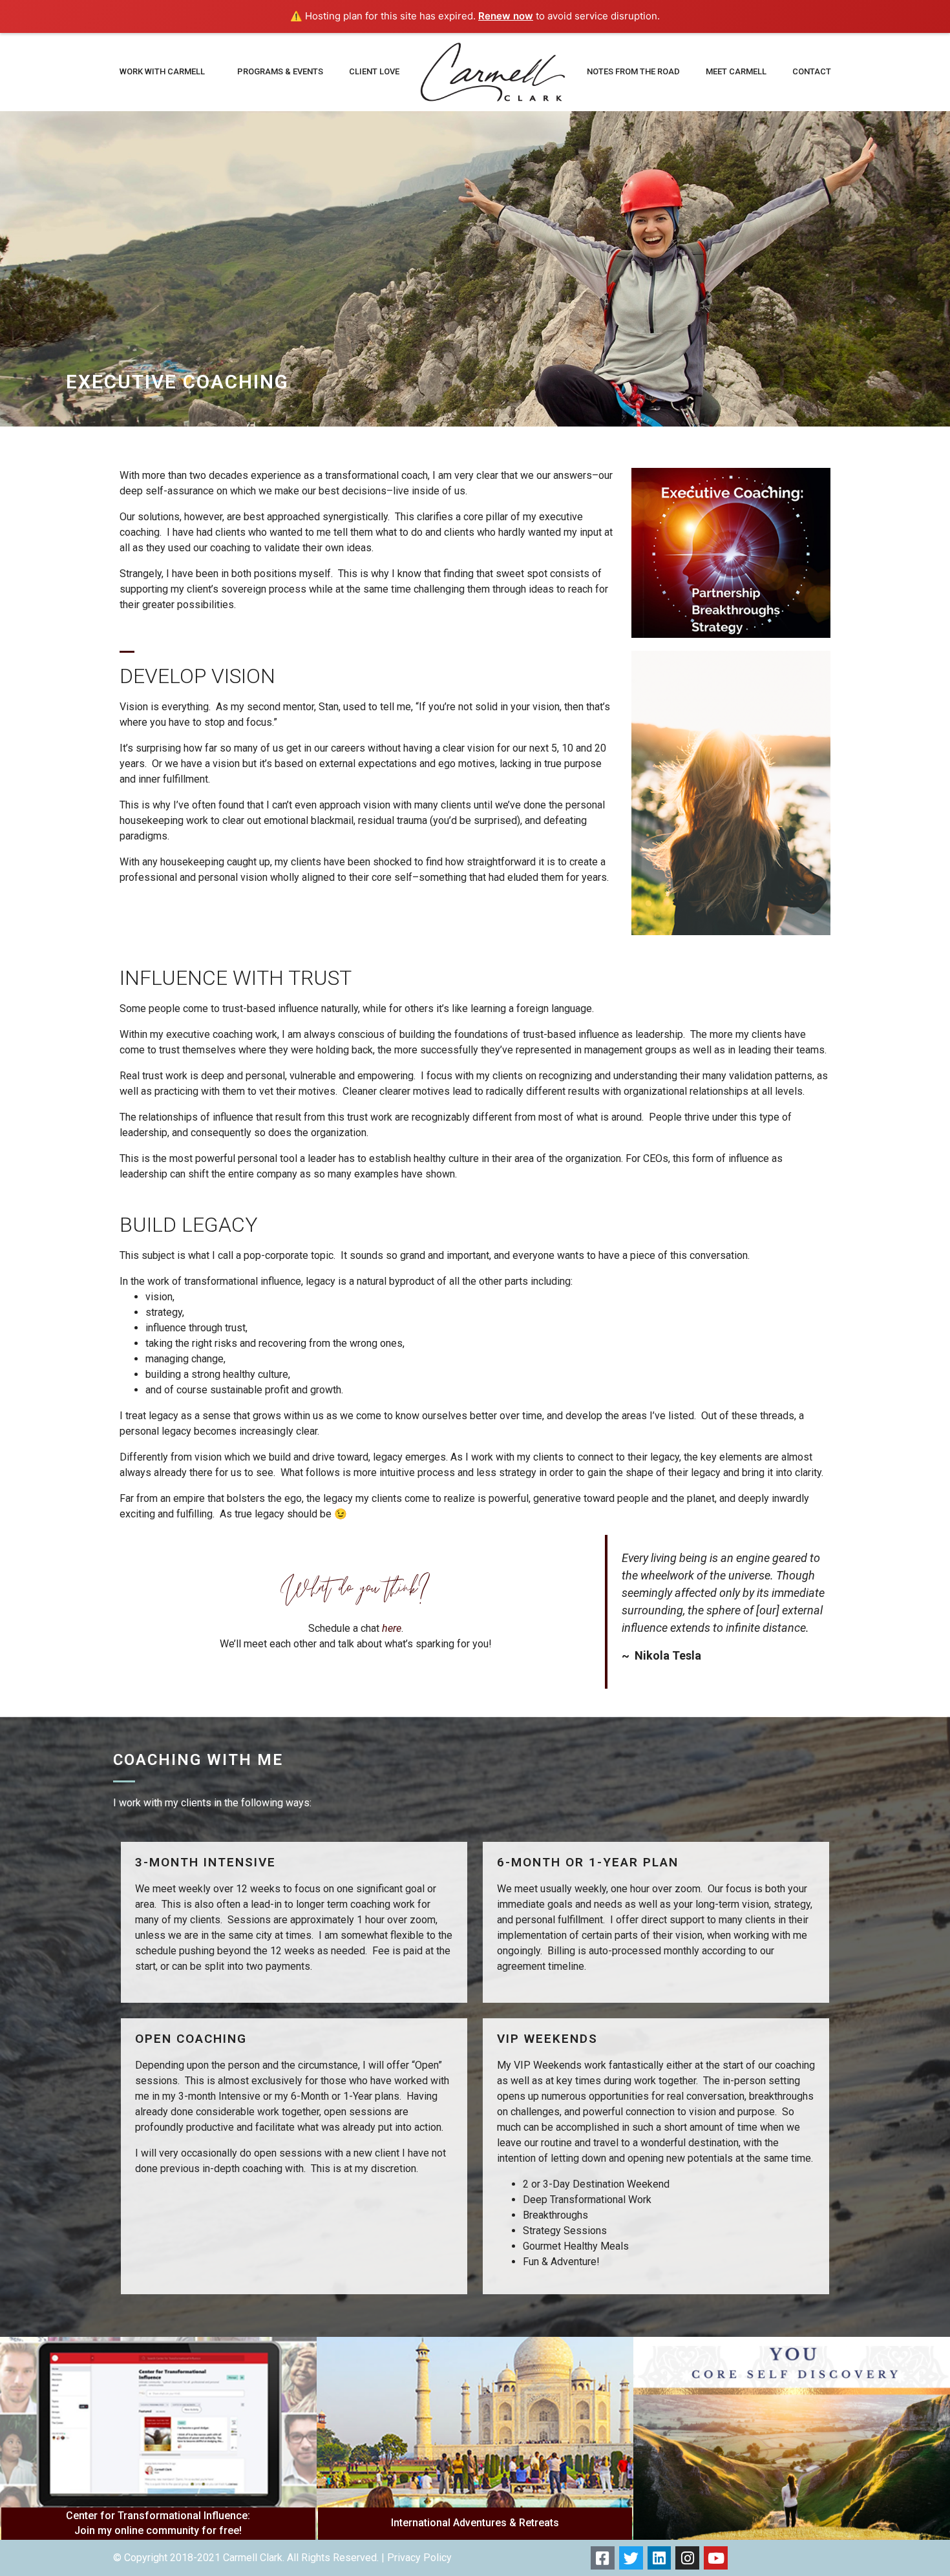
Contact (812, 71)
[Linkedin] (660, 2558)
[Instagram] (687, 2558)
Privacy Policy (419, 2558)
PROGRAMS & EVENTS (280, 71)
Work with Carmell (162, 71)
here (392, 1628)
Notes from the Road (633, 71)
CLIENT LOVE (374, 71)
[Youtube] (716, 2558)
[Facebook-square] (603, 2558)
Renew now (506, 16)
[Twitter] (631, 2558)
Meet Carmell (736, 71)
